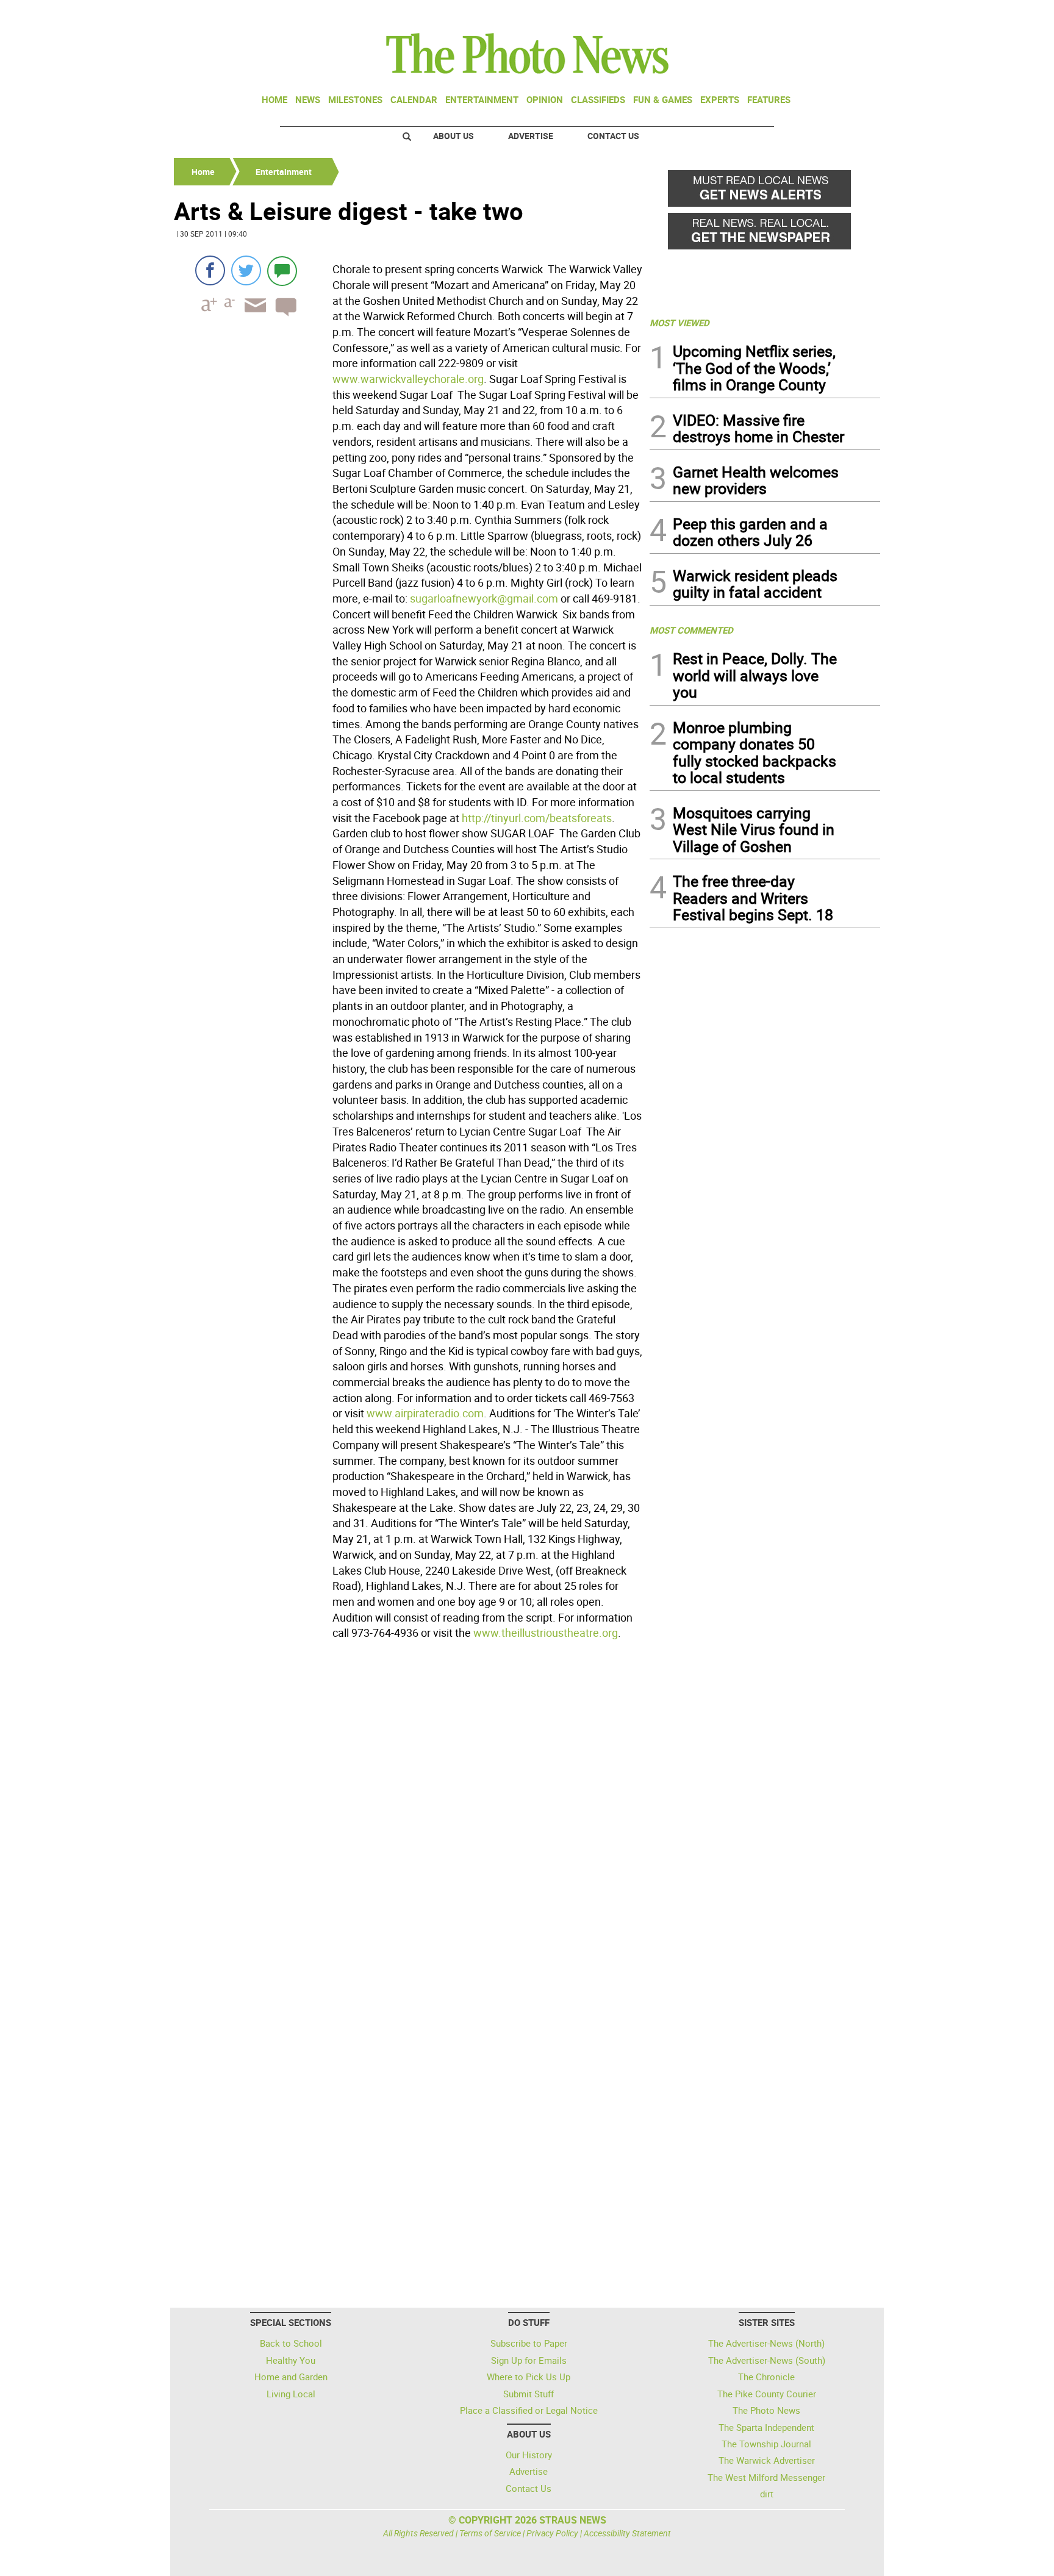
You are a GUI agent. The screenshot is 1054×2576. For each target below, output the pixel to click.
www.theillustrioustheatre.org (546, 1633)
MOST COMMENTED (691, 630)
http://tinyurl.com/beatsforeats (537, 818)
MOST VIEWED (679, 323)
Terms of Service (490, 2533)
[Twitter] (246, 270)
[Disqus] (408, 1812)
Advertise (531, 136)
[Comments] (282, 270)
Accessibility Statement (627, 2533)
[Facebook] (210, 270)
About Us (454, 136)
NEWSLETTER (782, 14)
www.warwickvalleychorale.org (408, 379)
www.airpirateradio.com (425, 1413)
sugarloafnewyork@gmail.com (484, 598)
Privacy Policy (552, 2533)
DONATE (851, 14)
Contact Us (613, 136)
